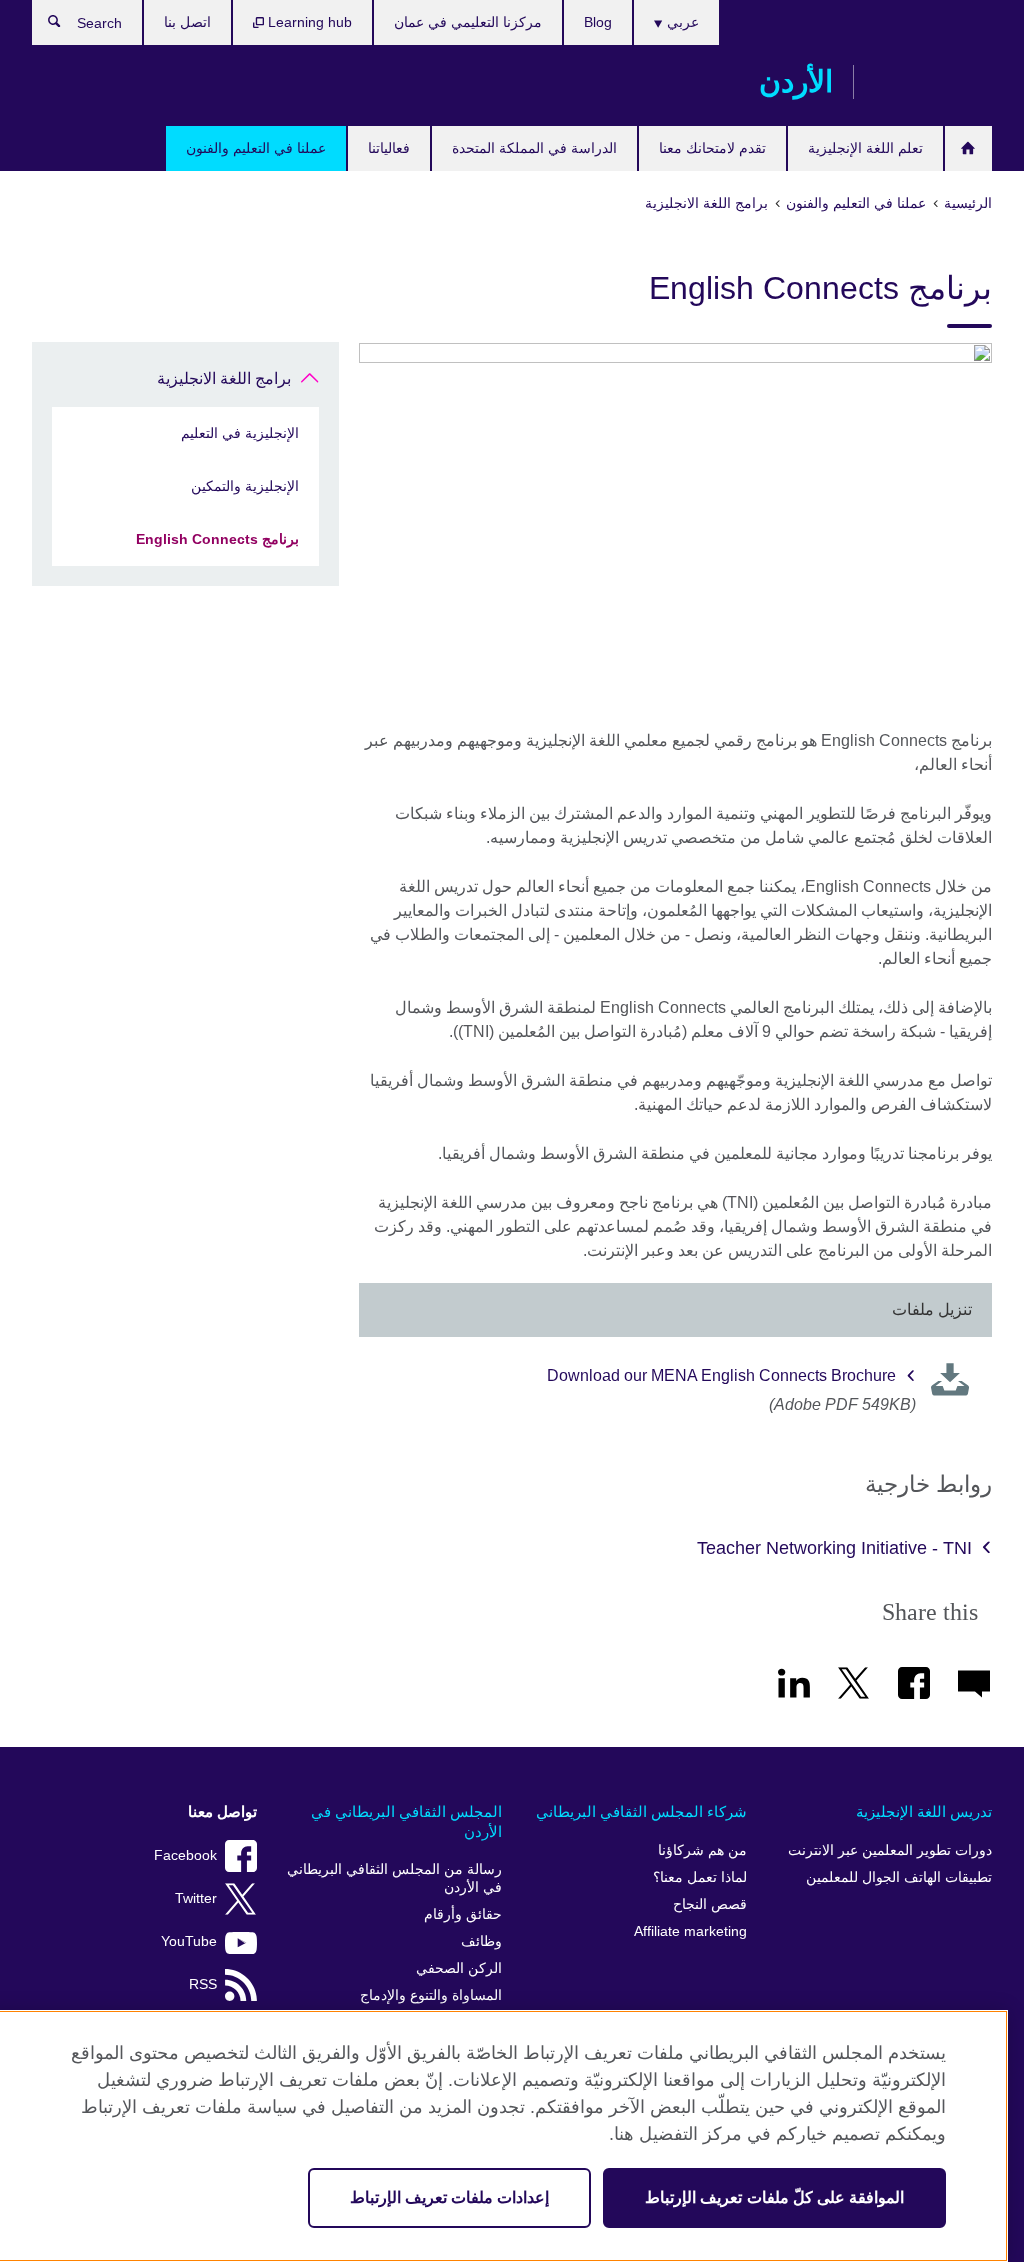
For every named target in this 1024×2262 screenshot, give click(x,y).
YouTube (189, 1941)
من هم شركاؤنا (702, 1850)
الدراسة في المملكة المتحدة (534, 148)
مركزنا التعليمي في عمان (468, 22)
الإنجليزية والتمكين (245, 486)
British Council (933, 82)
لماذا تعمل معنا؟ (700, 1877)
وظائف (481, 1941)
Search (44, 26)
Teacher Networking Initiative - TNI (834, 1548)
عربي (681, 22)
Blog (598, 22)
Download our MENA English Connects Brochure (721, 1375)
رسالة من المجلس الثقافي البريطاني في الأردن (394, 1878)
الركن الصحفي (459, 1968)
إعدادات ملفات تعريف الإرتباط (449, 2197)
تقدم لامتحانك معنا (712, 148)
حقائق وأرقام (463, 1914)
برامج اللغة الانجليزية (224, 378)
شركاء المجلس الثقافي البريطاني (641, 1811)
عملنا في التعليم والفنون (256, 148)
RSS (203, 1984)
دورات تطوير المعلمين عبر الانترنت (890, 1850)
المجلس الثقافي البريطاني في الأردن (406, 1821)
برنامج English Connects (217, 539)
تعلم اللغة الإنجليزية (865, 148)
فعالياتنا (389, 148)
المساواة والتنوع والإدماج (431, 1995)
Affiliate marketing (690, 1931)
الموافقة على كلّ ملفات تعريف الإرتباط (774, 2197)
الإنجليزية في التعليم (240, 433)
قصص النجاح (710, 1904)
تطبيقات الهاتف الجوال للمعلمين (899, 1877)
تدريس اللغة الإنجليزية (924, 1811)
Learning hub (308, 22)
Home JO (968, 148)
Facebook (185, 1855)
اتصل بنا (187, 22)
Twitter (196, 1898)
